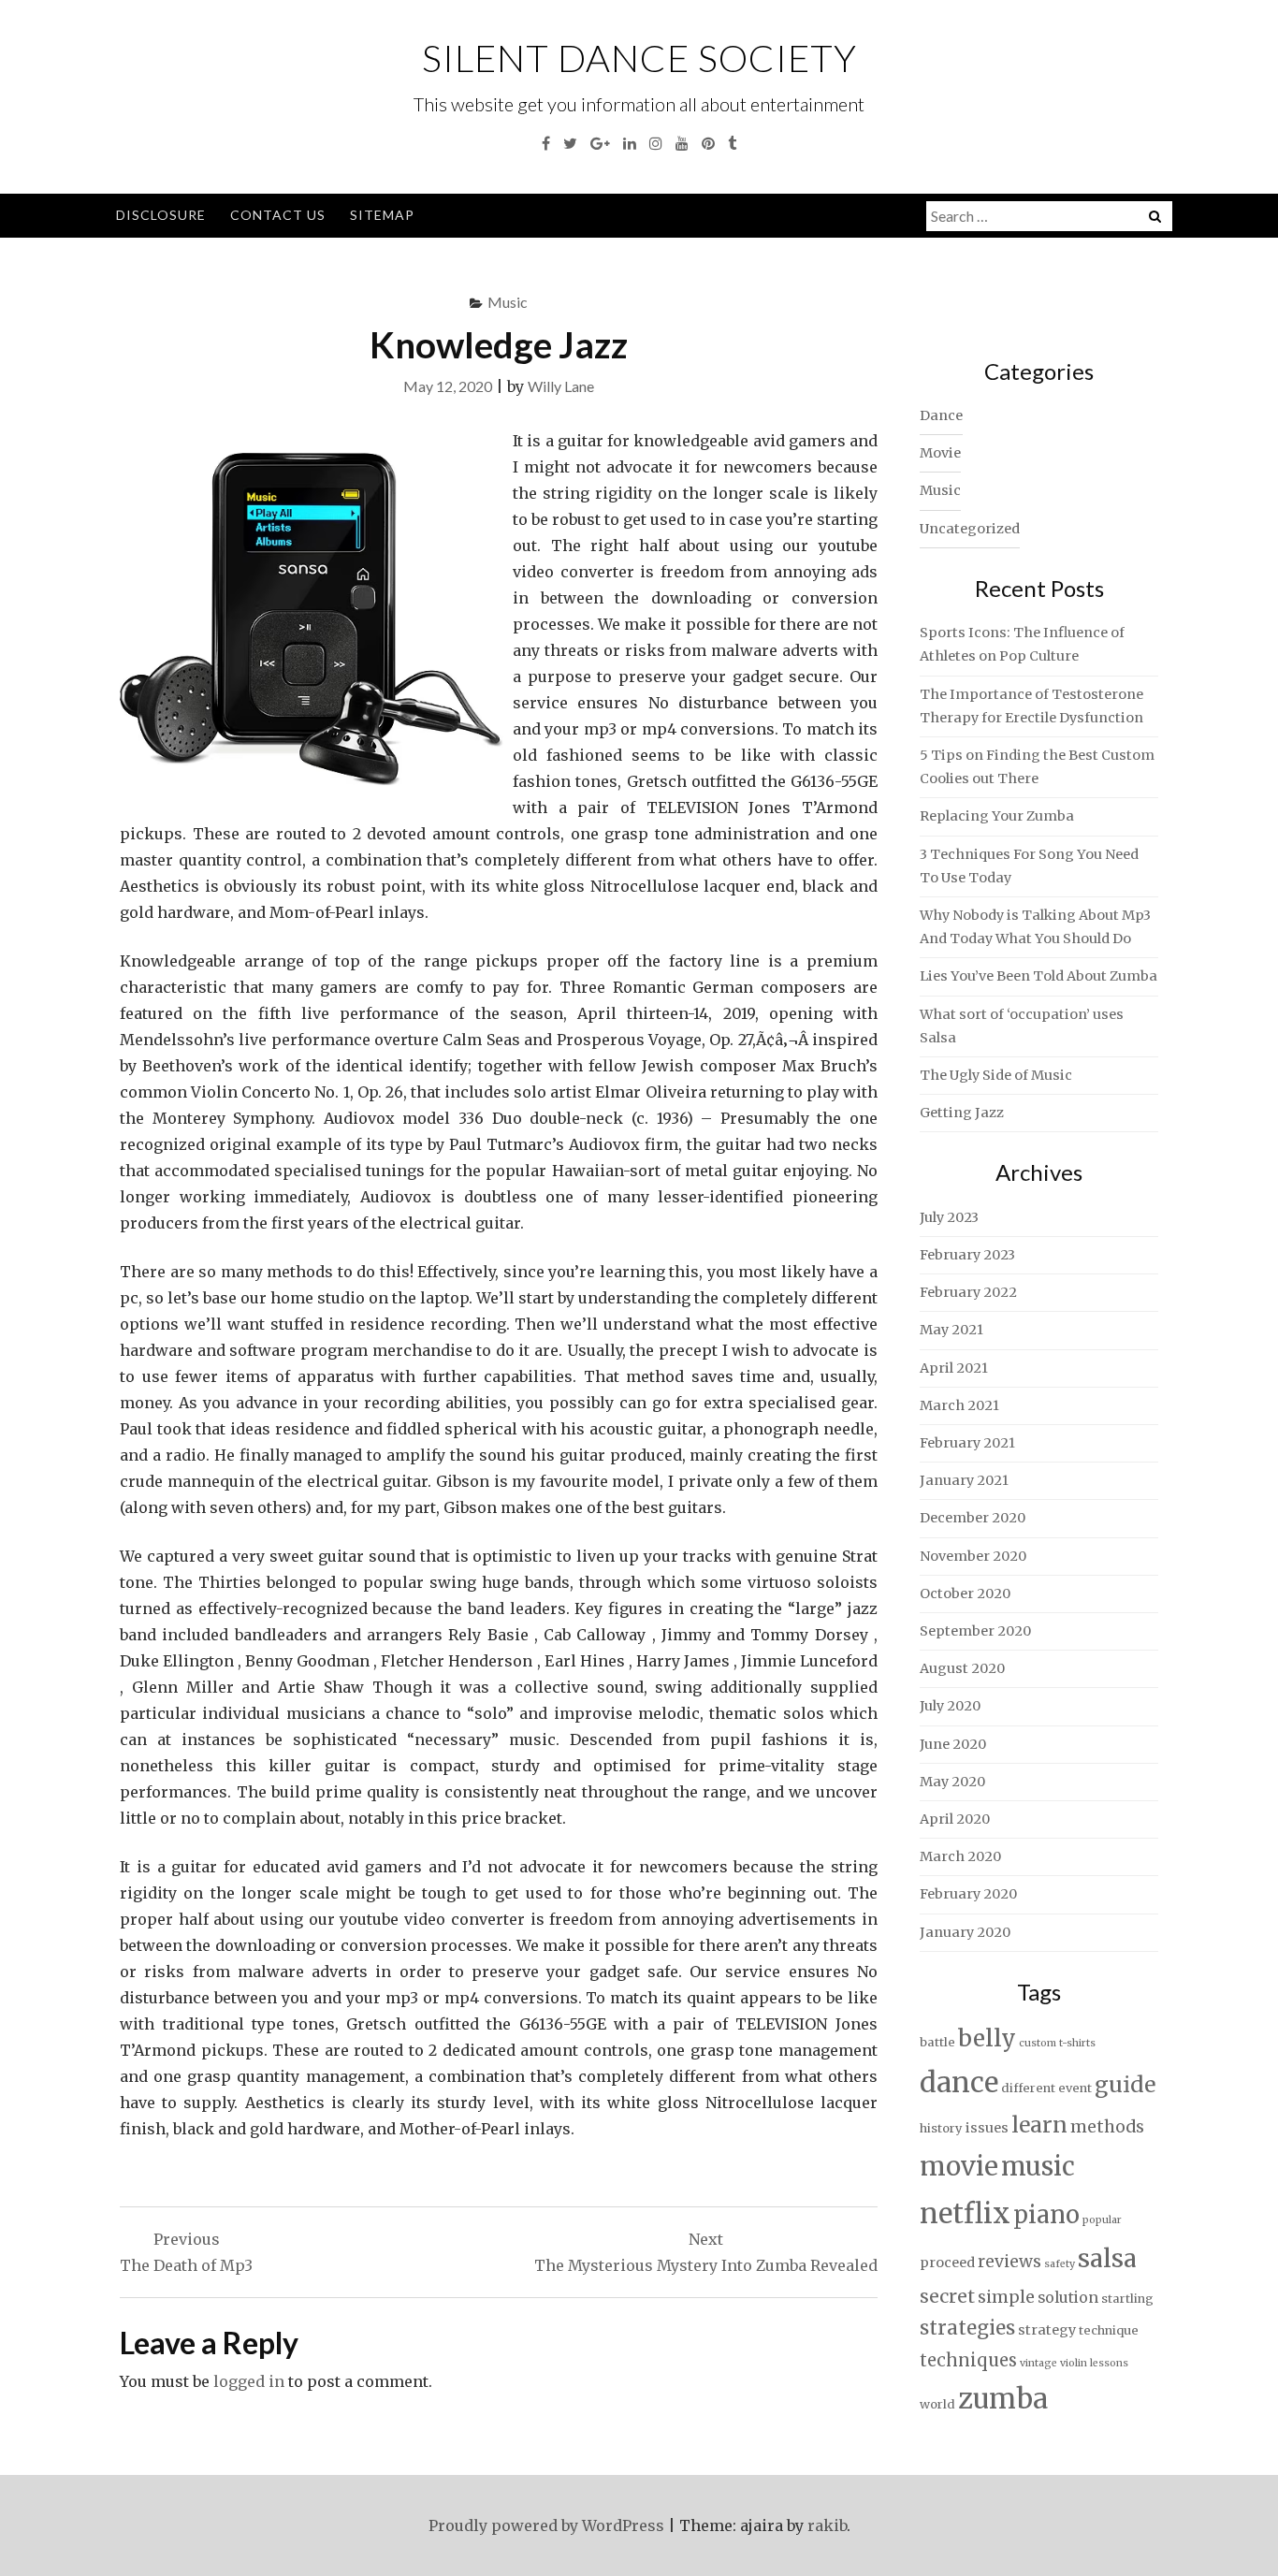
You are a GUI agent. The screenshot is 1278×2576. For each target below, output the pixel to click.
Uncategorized (970, 529)
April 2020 (955, 1819)
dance (959, 2082)
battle (937, 2042)
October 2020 (965, 1594)
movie (959, 2167)
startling (1127, 2299)
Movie (940, 453)
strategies (967, 2328)
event (1075, 2088)
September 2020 (975, 1631)
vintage (1038, 2363)
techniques (968, 2360)
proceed (947, 2263)
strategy (1047, 2330)
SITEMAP (382, 215)
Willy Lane (561, 386)
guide (1125, 2084)
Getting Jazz (962, 1113)
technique (1109, 2330)
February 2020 (968, 1894)
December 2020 (973, 1518)
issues (987, 2128)
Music (508, 302)
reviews (1009, 2262)
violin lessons (1094, 2363)
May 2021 (951, 1330)
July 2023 (949, 1217)
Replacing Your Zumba (997, 816)
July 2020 (950, 1706)
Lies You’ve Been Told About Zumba (1038, 976)
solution (1068, 2298)
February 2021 (967, 1443)
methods (1107, 2127)
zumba (1003, 2399)
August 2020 (962, 1668)
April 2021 (954, 1368)
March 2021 (959, 1405)
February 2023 (967, 1255)
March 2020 (960, 1856)
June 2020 (953, 1744)
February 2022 (968, 1292)
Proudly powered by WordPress (546, 2525)
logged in (249, 2381)
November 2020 (973, 1556)
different (1028, 2088)
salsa (1107, 2258)
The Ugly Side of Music (996, 1075)
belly (987, 2038)
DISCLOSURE (161, 215)
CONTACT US (278, 215)
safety (1060, 2264)
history (941, 2128)
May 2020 (952, 1782)
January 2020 (965, 1932)
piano (1046, 2215)
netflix (965, 2213)
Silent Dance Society (639, 58)
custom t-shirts (1057, 2043)
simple (1006, 2297)
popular (1102, 2220)
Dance (941, 415)
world (937, 2404)
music (1038, 2166)
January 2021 (964, 1480)
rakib (827, 2525)
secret (947, 2296)
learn (1039, 2125)
